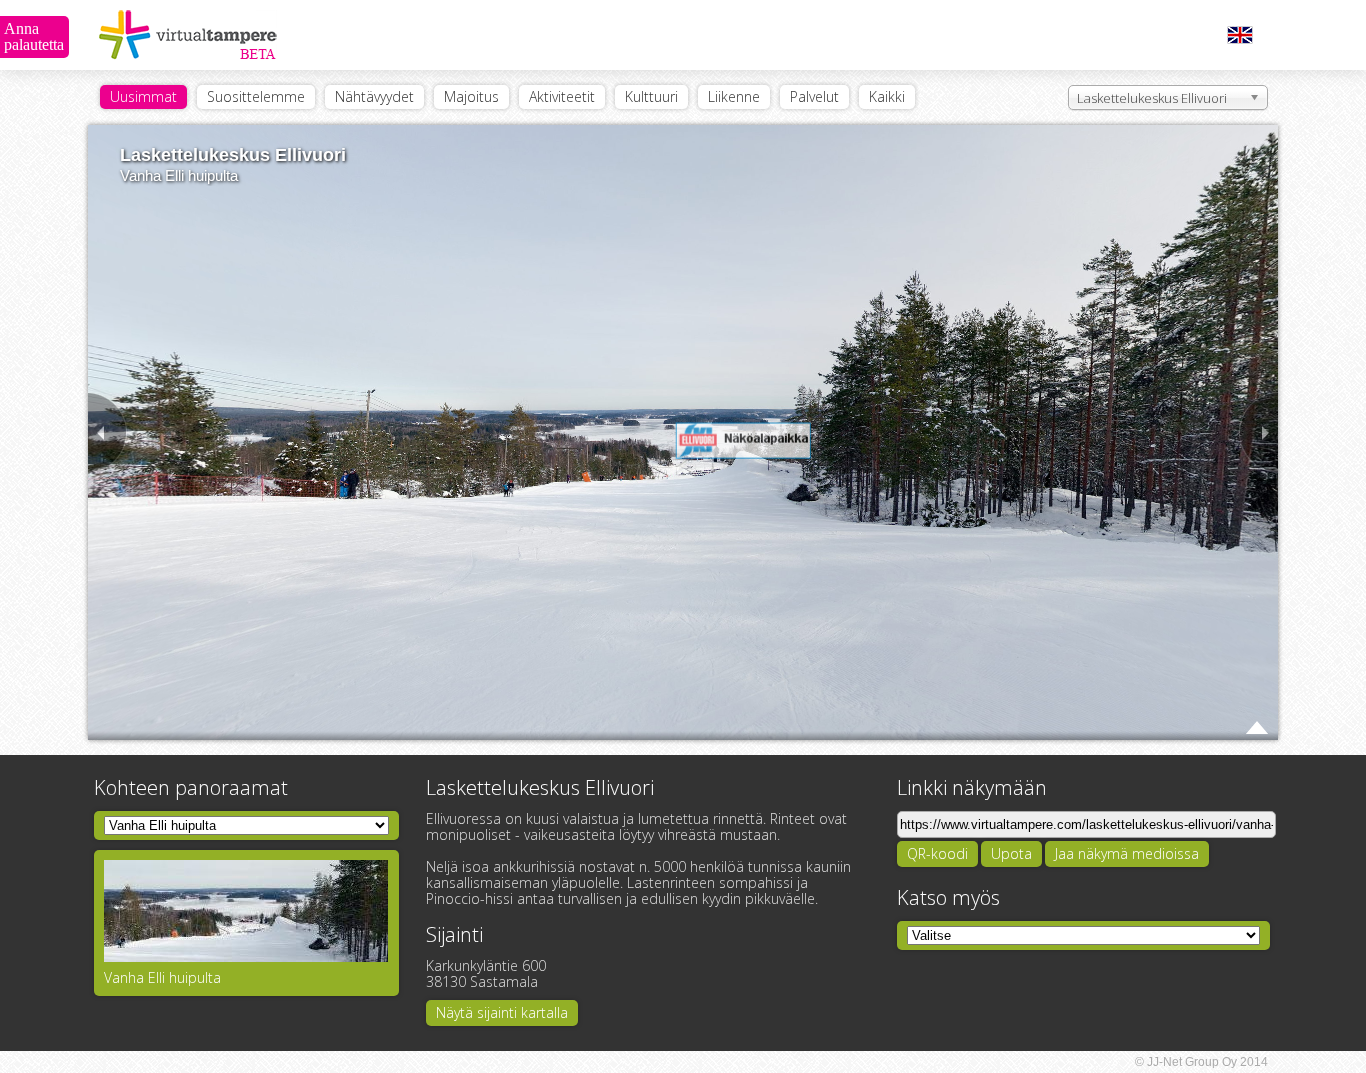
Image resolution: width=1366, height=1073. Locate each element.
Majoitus (471, 96)
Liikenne (734, 96)
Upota (1011, 853)
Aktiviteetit (562, 96)
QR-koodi (937, 853)
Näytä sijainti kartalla (502, 1012)
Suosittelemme (256, 96)
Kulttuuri (651, 96)
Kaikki (887, 96)
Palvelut (814, 96)
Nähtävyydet (374, 96)
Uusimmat (143, 96)
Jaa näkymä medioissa (1127, 853)
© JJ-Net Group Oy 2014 (1201, 1062)
